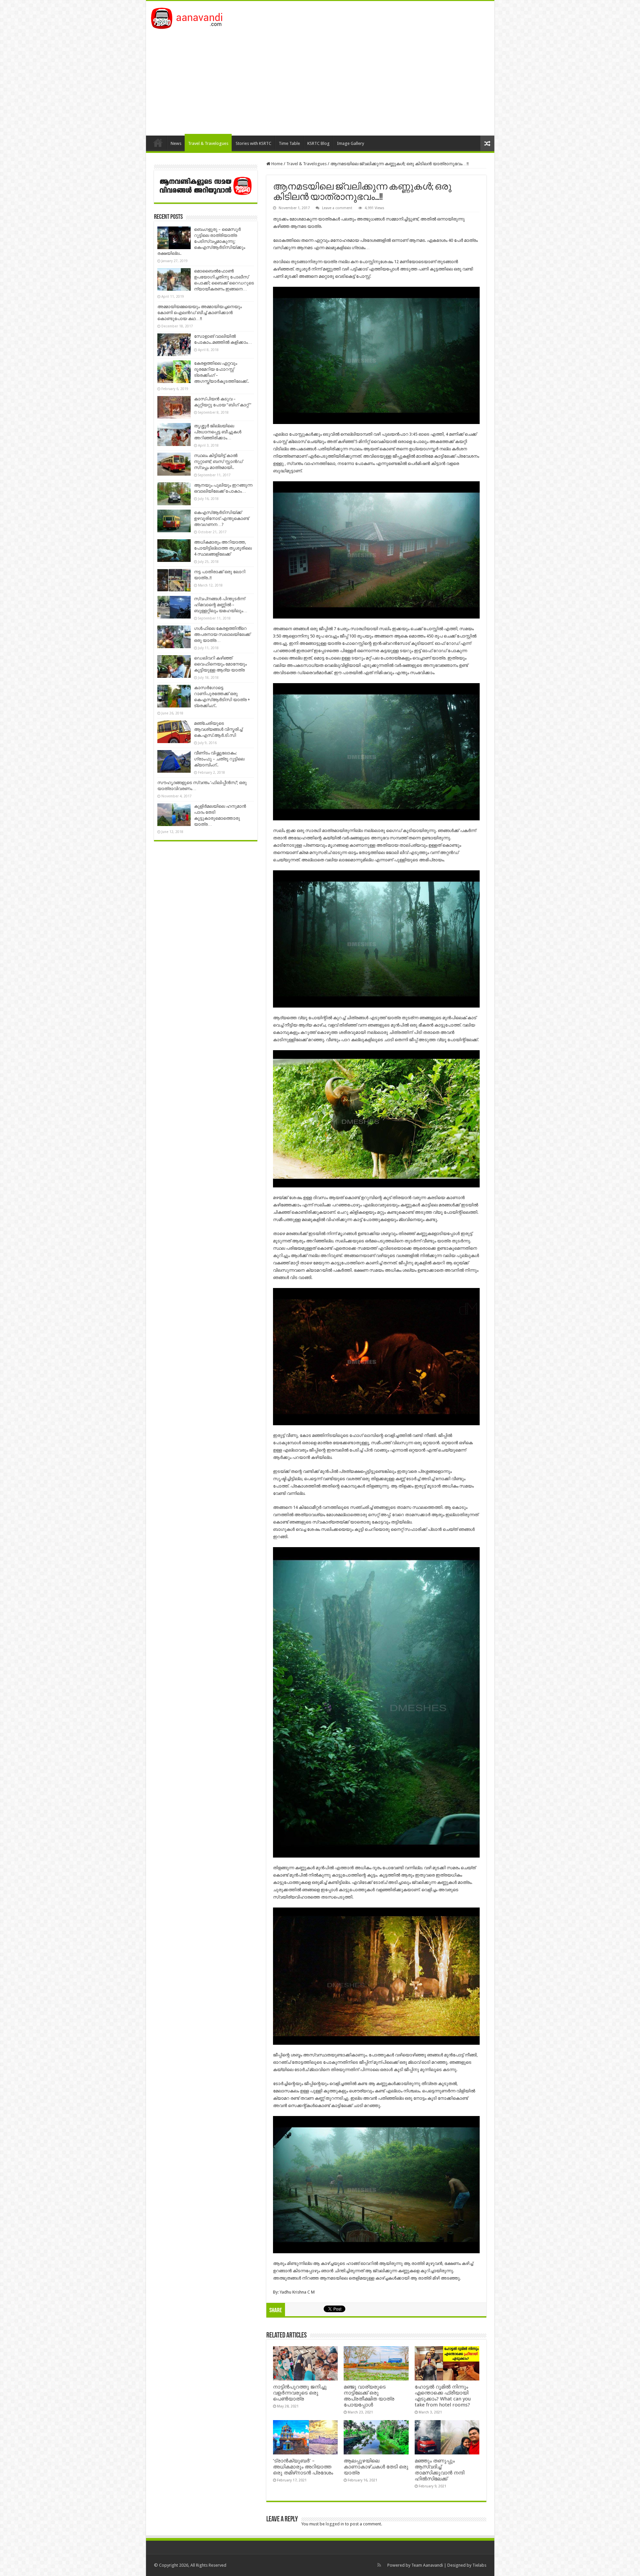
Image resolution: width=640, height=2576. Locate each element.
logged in (335, 2524)
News (176, 143)
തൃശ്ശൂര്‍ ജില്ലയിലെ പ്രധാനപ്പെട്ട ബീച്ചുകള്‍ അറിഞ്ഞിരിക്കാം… (218, 432)
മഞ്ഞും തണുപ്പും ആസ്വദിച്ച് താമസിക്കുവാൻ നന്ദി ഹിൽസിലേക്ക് (439, 2470)
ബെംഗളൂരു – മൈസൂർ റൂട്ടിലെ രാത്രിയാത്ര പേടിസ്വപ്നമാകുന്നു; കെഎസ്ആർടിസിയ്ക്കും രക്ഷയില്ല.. (201, 241)
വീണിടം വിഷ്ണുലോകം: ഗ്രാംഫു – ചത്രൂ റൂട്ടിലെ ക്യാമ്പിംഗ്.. (219, 759)
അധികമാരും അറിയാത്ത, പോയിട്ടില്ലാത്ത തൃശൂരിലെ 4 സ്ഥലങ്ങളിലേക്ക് (223, 548)
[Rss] (379, 2565)
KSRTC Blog (318, 143)
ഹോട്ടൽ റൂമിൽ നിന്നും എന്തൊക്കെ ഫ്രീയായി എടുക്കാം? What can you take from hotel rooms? (443, 2396)
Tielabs (479, 2565)
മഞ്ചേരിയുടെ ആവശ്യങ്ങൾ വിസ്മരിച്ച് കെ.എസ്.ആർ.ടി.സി (218, 729)
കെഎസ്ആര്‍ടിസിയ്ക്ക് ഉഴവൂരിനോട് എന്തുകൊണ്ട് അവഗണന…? (221, 518)
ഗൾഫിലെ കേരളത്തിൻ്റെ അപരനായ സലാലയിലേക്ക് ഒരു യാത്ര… (222, 634)
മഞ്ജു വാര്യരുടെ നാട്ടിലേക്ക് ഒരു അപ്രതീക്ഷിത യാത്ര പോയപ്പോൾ (369, 2396)
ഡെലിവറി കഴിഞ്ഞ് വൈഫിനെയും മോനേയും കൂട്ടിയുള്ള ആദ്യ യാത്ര (220, 664)
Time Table (289, 143)
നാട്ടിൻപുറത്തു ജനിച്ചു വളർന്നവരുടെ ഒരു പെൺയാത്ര (300, 2393)
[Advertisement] (320, 79)
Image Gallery (350, 143)
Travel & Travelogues (208, 143)
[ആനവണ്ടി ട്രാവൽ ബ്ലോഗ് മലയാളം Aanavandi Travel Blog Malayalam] (190, 17)
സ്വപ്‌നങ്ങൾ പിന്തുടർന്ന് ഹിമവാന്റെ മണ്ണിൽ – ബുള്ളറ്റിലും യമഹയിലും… (221, 605)
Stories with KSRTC (253, 143)
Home (158, 143)
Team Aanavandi (427, 2565)
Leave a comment (337, 208)
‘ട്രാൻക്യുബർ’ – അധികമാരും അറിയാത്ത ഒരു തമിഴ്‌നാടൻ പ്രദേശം (303, 2467)
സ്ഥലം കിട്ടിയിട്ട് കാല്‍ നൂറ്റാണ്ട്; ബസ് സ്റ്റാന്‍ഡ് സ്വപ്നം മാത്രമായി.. (218, 461)
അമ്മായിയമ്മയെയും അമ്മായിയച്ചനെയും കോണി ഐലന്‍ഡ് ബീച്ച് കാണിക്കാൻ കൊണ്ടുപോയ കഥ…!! (199, 313)
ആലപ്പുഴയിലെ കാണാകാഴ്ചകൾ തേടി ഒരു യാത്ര (376, 2467)
